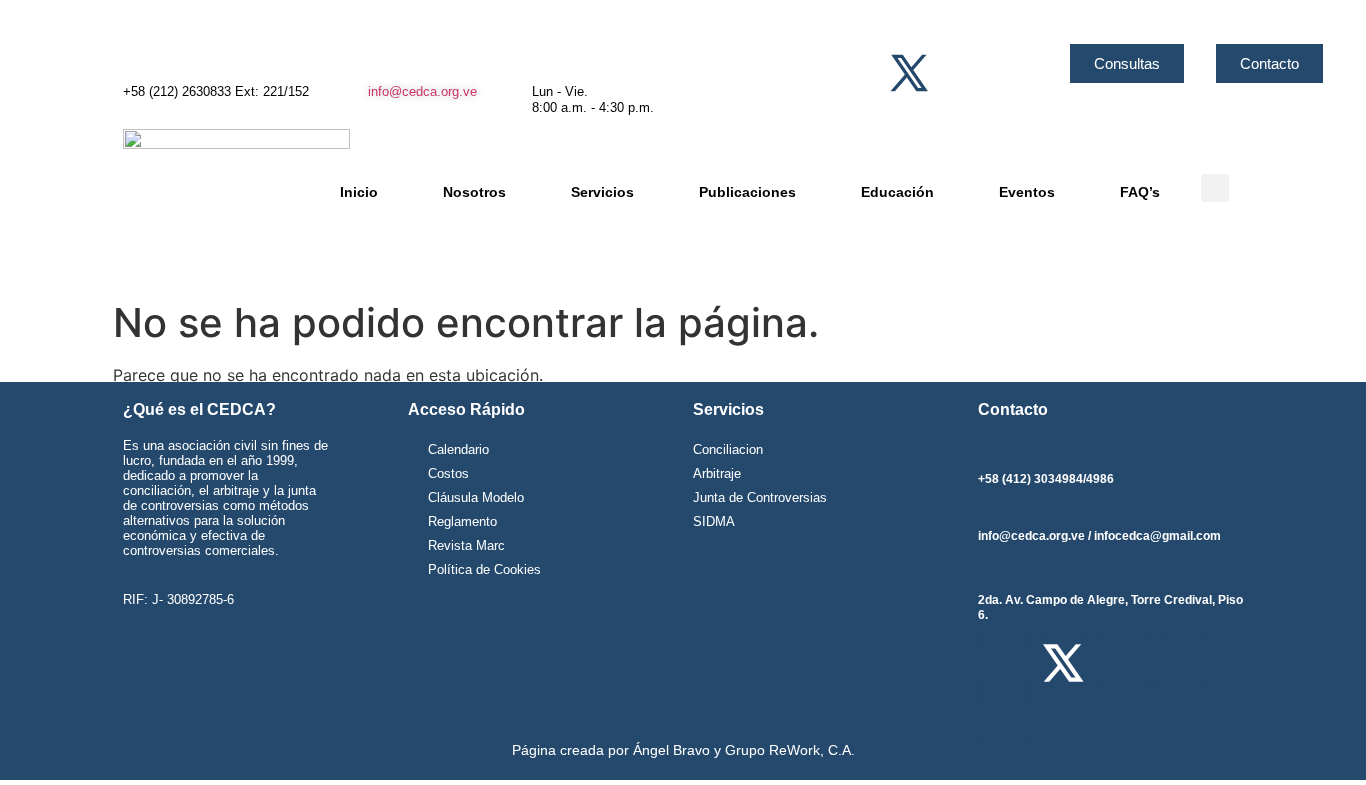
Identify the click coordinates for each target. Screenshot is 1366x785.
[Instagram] (949, 73)
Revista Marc (466, 545)
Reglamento (462, 521)
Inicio (359, 192)
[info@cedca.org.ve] (378, 60)
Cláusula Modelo (476, 497)
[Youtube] (990, 73)
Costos (448, 473)
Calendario (458, 449)
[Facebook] (868, 73)
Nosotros (474, 192)
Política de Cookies (484, 569)
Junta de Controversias (760, 497)
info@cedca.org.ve (422, 91)
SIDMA (714, 521)
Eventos (1027, 192)
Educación (897, 192)
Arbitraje (717, 473)
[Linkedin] (1030, 73)
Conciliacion (728, 449)
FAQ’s (1140, 192)
